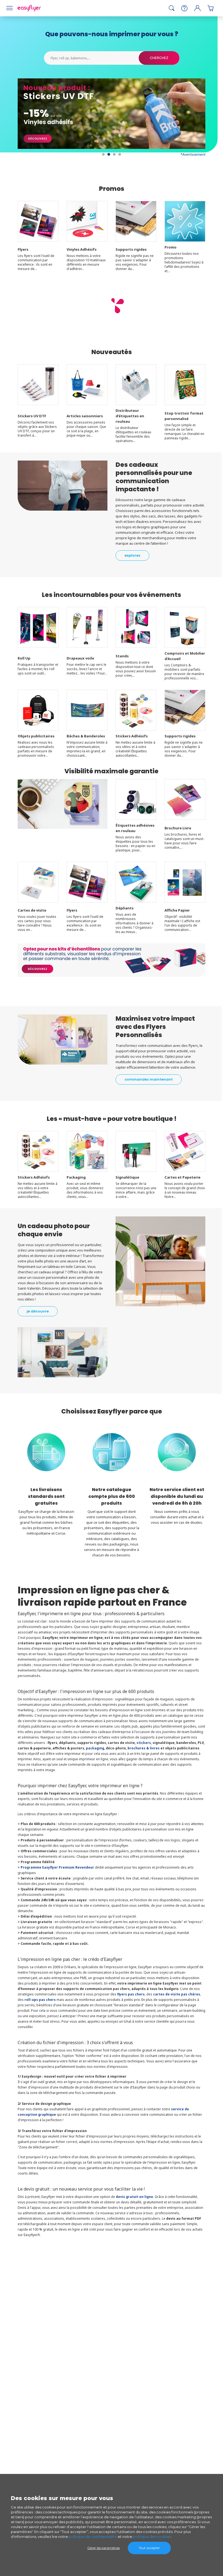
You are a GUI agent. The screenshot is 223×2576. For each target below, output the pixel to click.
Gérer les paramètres (103, 2548)
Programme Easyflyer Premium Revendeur (57, 1867)
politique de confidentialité (93, 2537)
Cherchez (159, 58)
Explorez (132, 555)
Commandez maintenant (149, 1079)
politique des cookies (152, 2537)
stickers (144, 1743)
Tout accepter (149, 2548)
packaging (95, 1748)
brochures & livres (144, 1748)
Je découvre (38, 1311)
